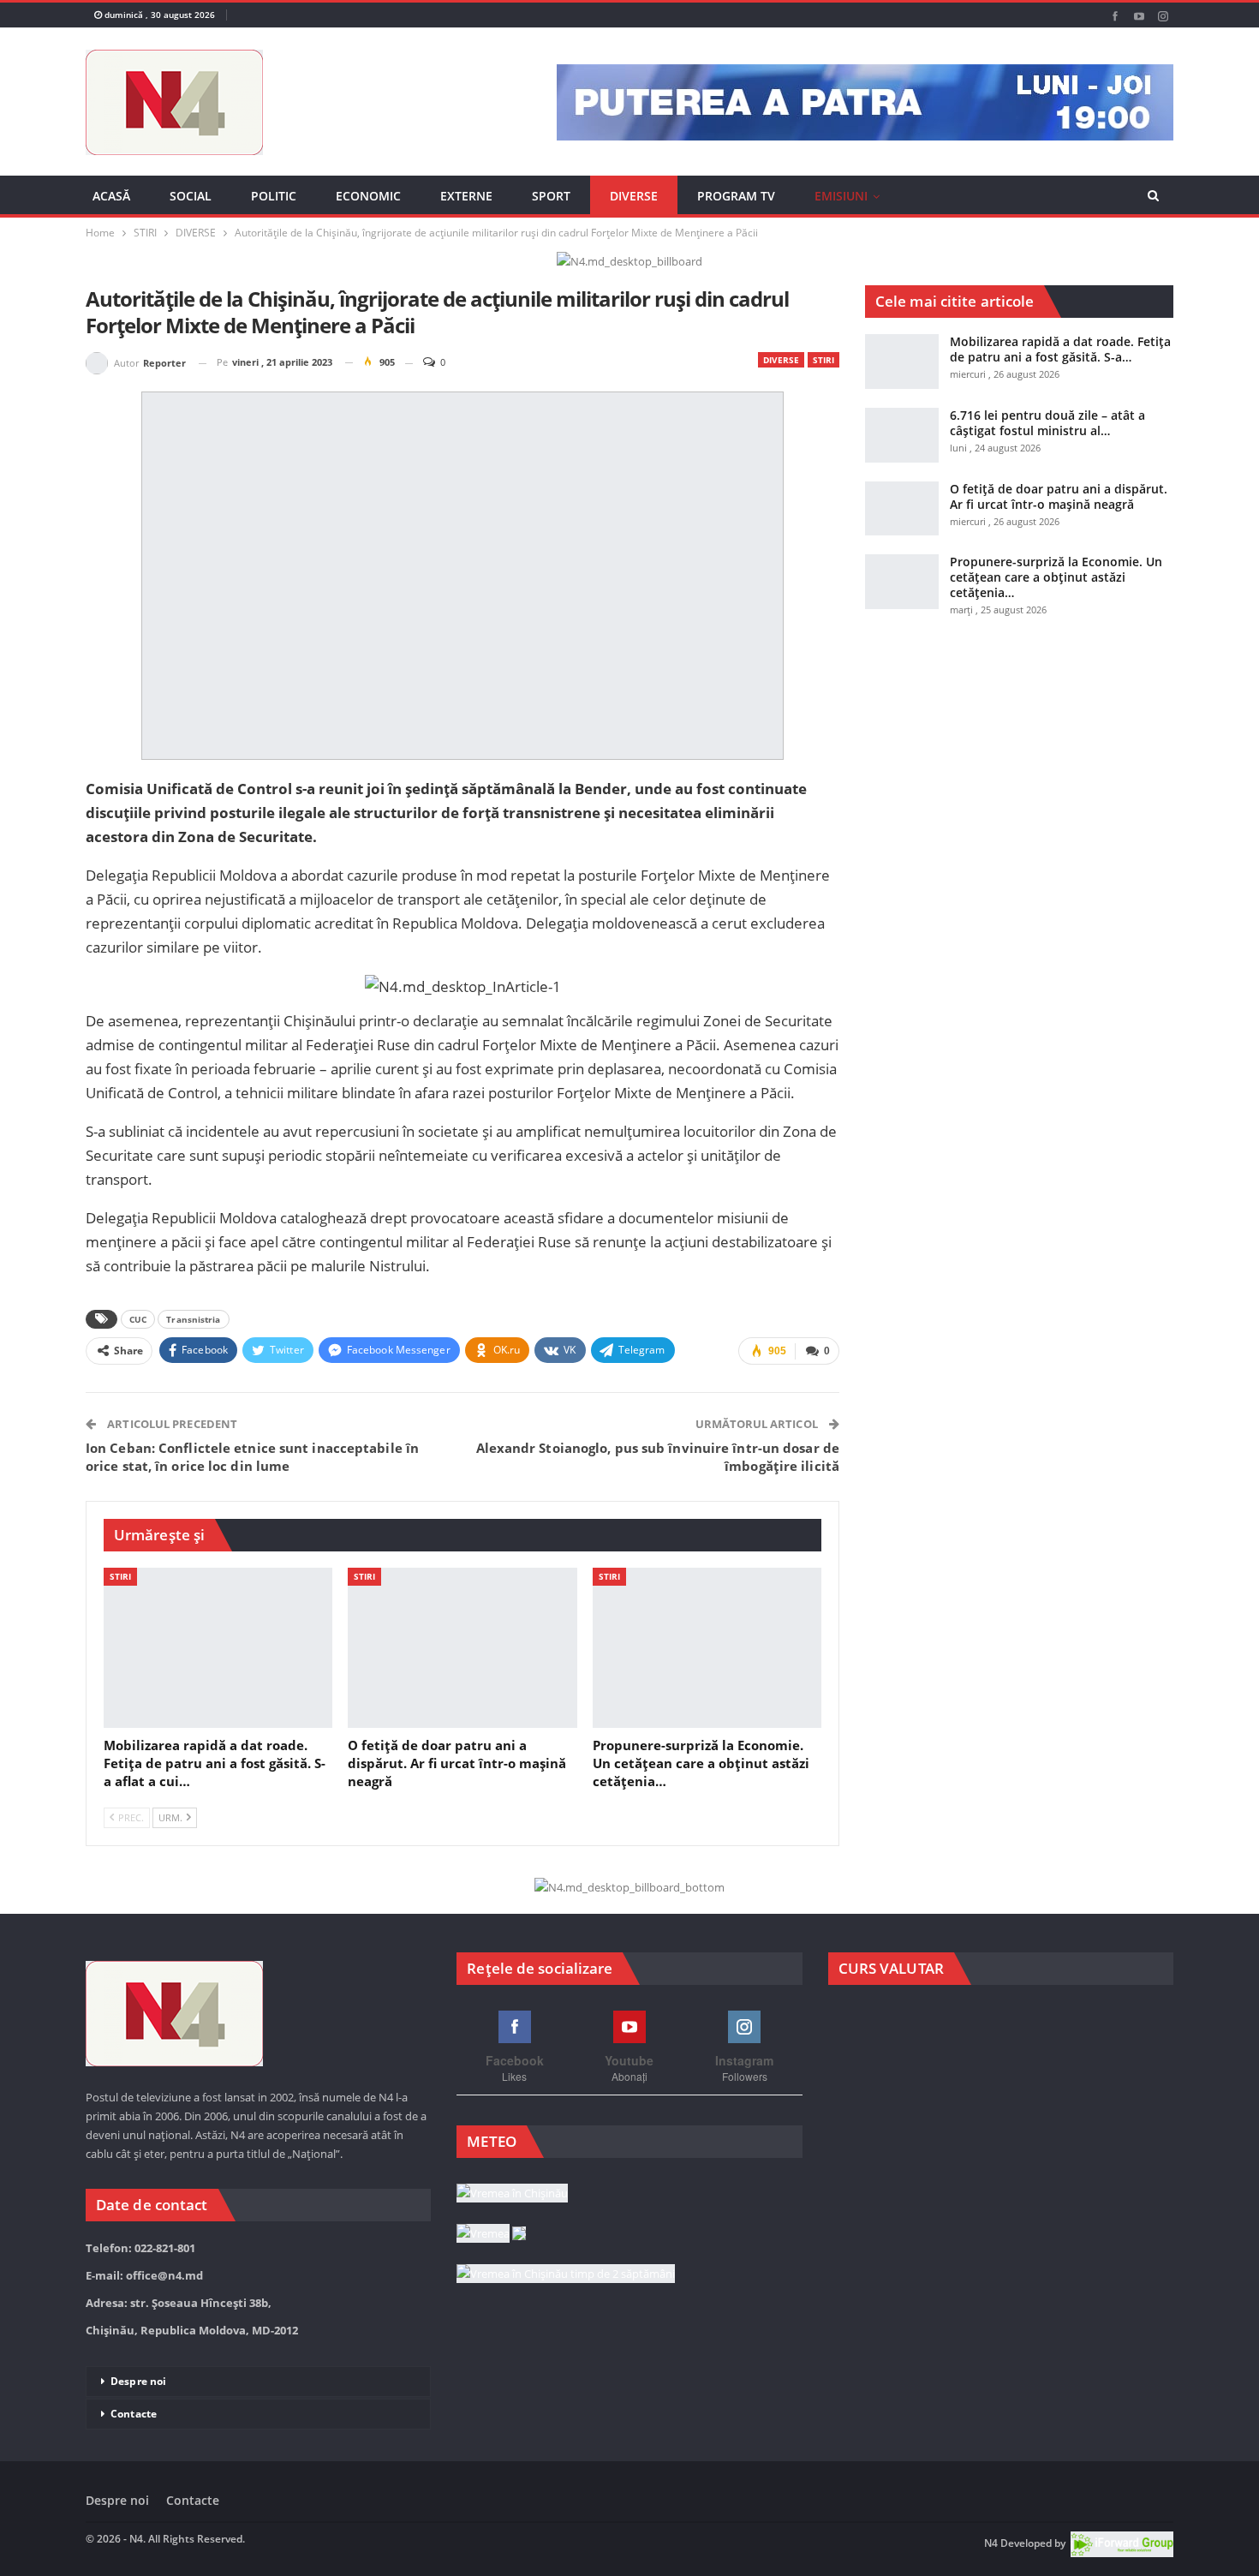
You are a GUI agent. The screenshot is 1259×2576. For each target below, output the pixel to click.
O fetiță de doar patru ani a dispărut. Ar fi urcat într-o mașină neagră (1059, 496)
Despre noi (138, 2381)
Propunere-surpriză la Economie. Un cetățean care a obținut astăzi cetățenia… (1056, 577)
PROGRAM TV (736, 196)
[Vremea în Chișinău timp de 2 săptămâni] (566, 2274)
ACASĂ (111, 196)
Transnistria (193, 1319)
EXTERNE (466, 196)
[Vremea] (491, 2234)
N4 (991, 2543)
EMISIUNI (841, 196)
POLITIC (274, 196)
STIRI (823, 360)
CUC (138, 1319)
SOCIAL (191, 196)
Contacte (134, 2414)
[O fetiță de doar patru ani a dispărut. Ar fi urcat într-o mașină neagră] (462, 1648)
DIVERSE (634, 196)
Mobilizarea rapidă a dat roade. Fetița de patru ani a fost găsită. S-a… (1060, 349)
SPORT (551, 196)
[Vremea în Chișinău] (512, 2194)
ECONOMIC (368, 196)
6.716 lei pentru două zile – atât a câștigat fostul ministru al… (1047, 423)
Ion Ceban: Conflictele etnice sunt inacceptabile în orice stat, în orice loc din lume (252, 1457)
